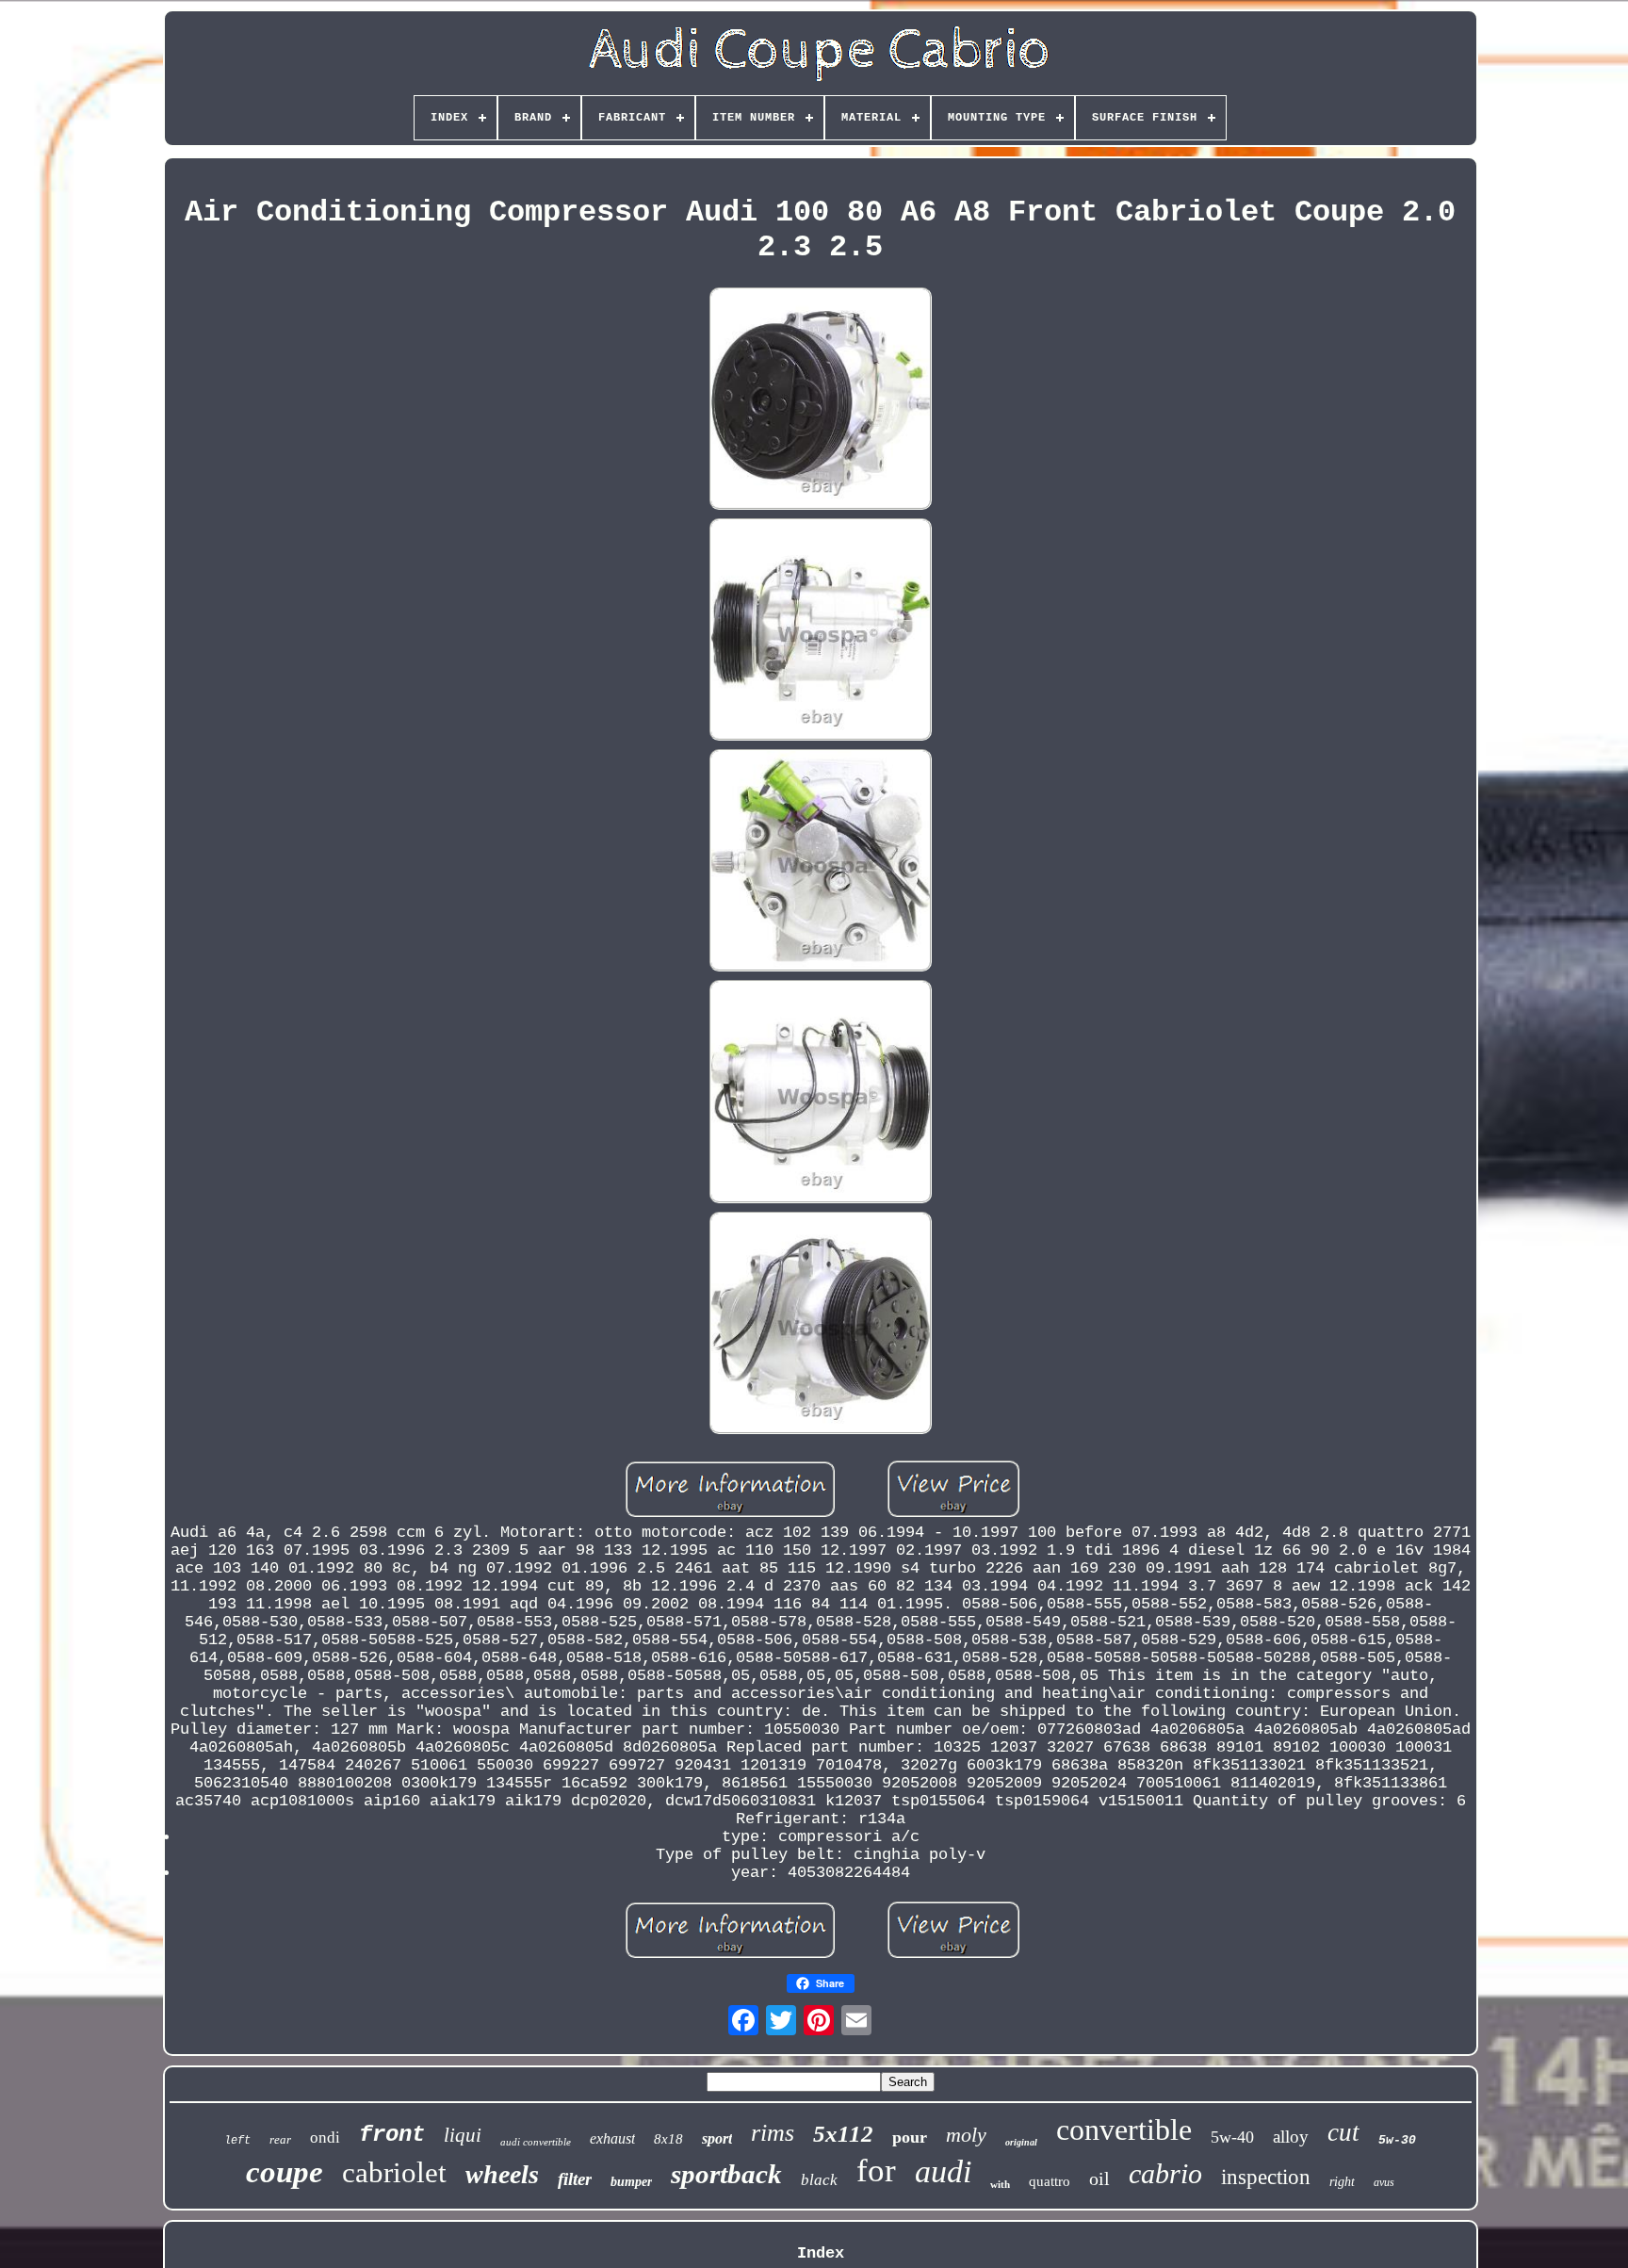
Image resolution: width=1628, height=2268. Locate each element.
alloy (1291, 2137)
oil (1099, 2178)
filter (575, 2179)
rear (280, 2139)
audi (943, 2171)
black (819, 2180)
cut (1343, 2132)
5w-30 (1397, 2140)
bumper (631, 2182)
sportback (726, 2174)
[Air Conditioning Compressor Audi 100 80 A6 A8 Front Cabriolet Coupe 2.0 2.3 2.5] (821, 401)
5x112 (843, 2134)
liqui (463, 2135)
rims (773, 2133)
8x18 (668, 2139)
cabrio (1165, 2173)
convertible (1124, 2129)
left (237, 2141)
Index (821, 2253)
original (1021, 2142)
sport (717, 2138)
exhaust (612, 2138)
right (1342, 2182)
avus (1384, 2182)
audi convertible (536, 2142)
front (392, 2135)
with (1000, 2184)
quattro (1050, 2181)
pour (910, 2137)
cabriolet (394, 2172)
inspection (1266, 2177)
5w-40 (1232, 2137)
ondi (325, 2137)
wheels (502, 2174)
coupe (285, 2172)
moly (966, 2135)
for (876, 2170)
